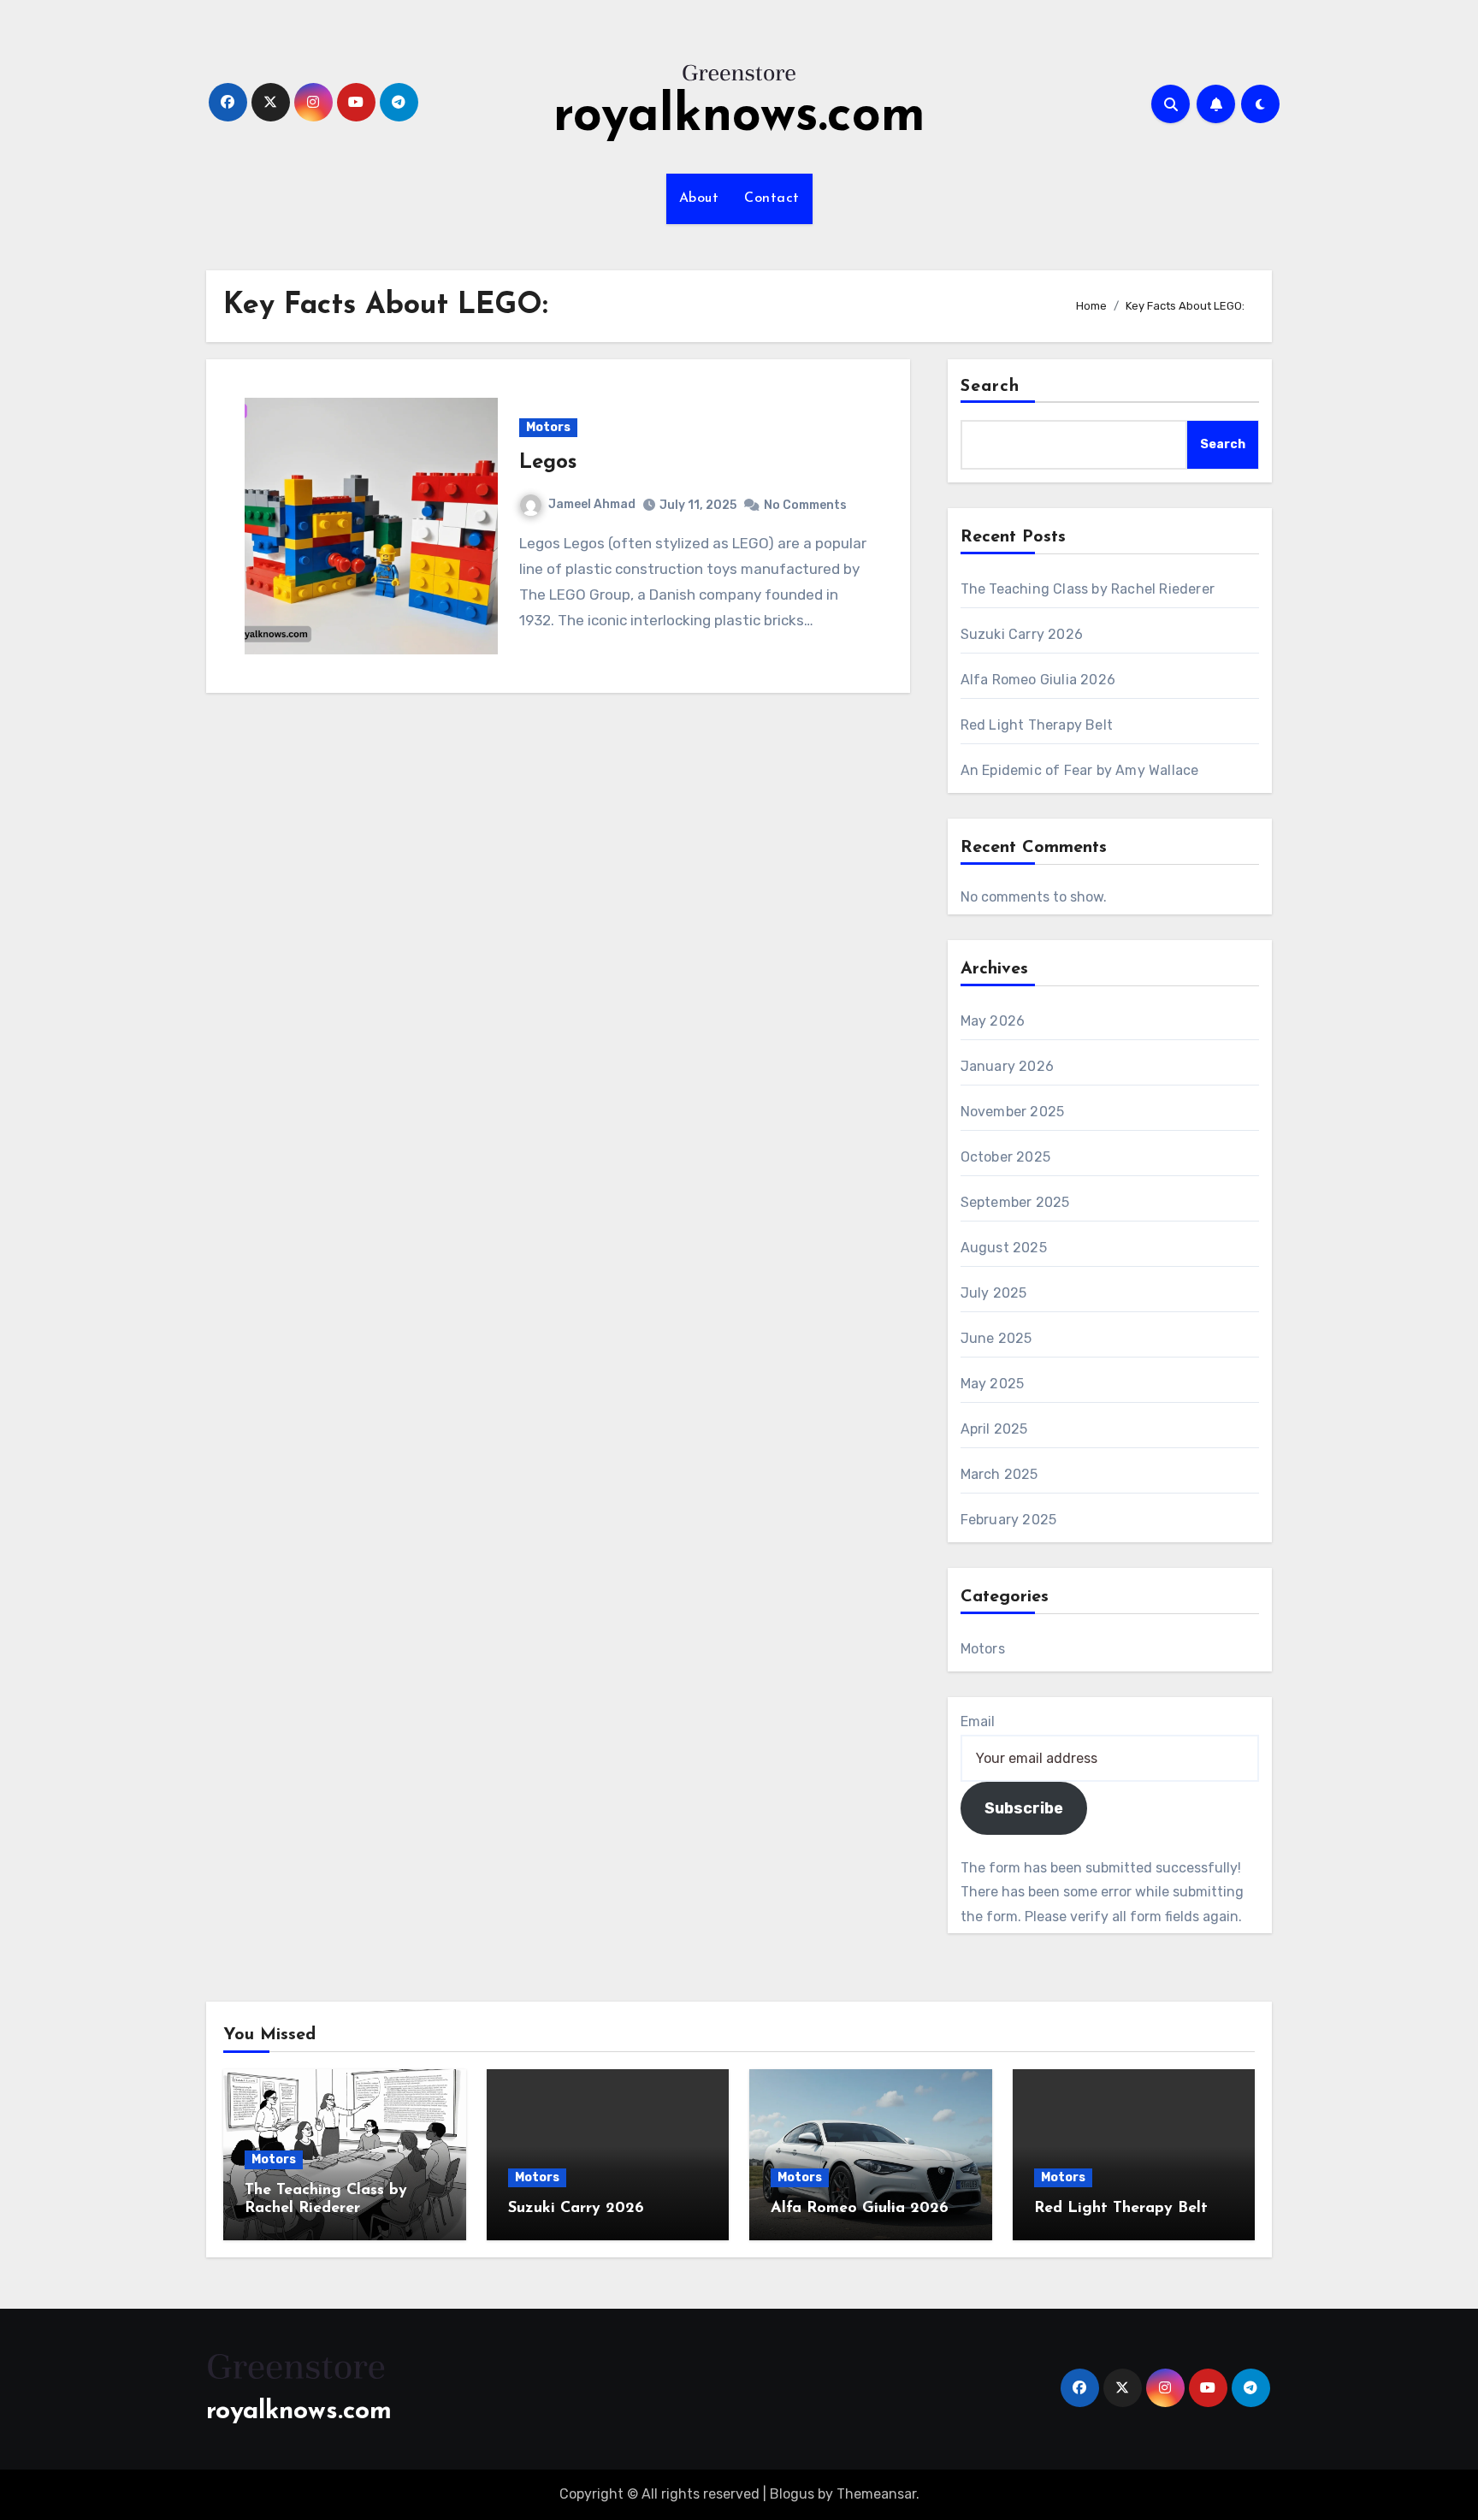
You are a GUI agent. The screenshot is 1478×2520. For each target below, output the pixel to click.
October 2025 (1005, 1157)
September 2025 (1015, 1202)
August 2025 (1004, 1248)
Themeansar (876, 2494)
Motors (548, 427)
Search (990, 387)
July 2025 (994, 1293)
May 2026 (993, 1021)
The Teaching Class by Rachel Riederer (1088, 589)
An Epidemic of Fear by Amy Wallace (1080, 770)
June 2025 (996, 1338)
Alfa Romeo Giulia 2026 (1038, 680)
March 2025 (999, 1474)
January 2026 (1007, 1066)
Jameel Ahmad (592, 504)
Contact (772, 198)
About (699, 198)
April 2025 (994, 1429)
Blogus (792, 2494)
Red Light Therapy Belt (1037, 725)
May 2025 (993, 1384)
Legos (548, 463)
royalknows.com (739, 117)
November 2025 (1013, 1112)
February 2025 (1009, 1520)
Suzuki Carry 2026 (1022, 634)
